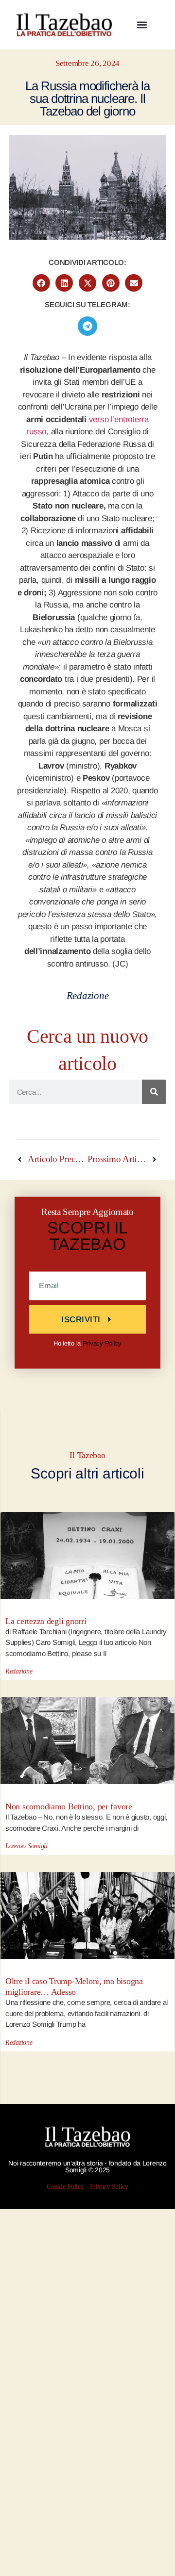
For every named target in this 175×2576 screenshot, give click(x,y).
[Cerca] (154, 1092)
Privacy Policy (102, 1343)
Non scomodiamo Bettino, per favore (69, 1806)
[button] (142, 25)
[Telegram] (87, 326)
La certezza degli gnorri (46, 1621)
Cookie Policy (65, 2186)
